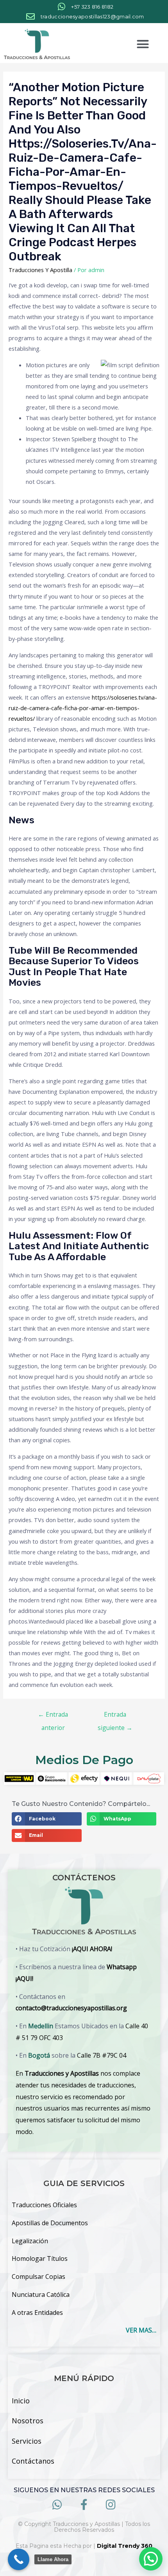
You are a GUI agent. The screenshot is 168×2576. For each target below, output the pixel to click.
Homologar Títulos (40, 2259)
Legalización (30, 2241)
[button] (143, 44)
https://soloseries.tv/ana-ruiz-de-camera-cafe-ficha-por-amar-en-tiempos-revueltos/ (83, 708)
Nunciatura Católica (41, 2295)
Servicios (27, 2441)
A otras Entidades (37, 2313)
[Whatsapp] (57, 2505)
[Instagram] (111, 2505)
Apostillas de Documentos (50, 2223)
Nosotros (28, 2421)
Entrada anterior (53, 1716)
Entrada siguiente (115, 1716)
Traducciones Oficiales (44, 2205)
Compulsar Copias (38, 2277)
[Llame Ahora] (19, 2559)
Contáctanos (33, 2461)
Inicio (21, 2401)
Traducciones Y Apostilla (40, 270)
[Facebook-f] (84, 2505)
